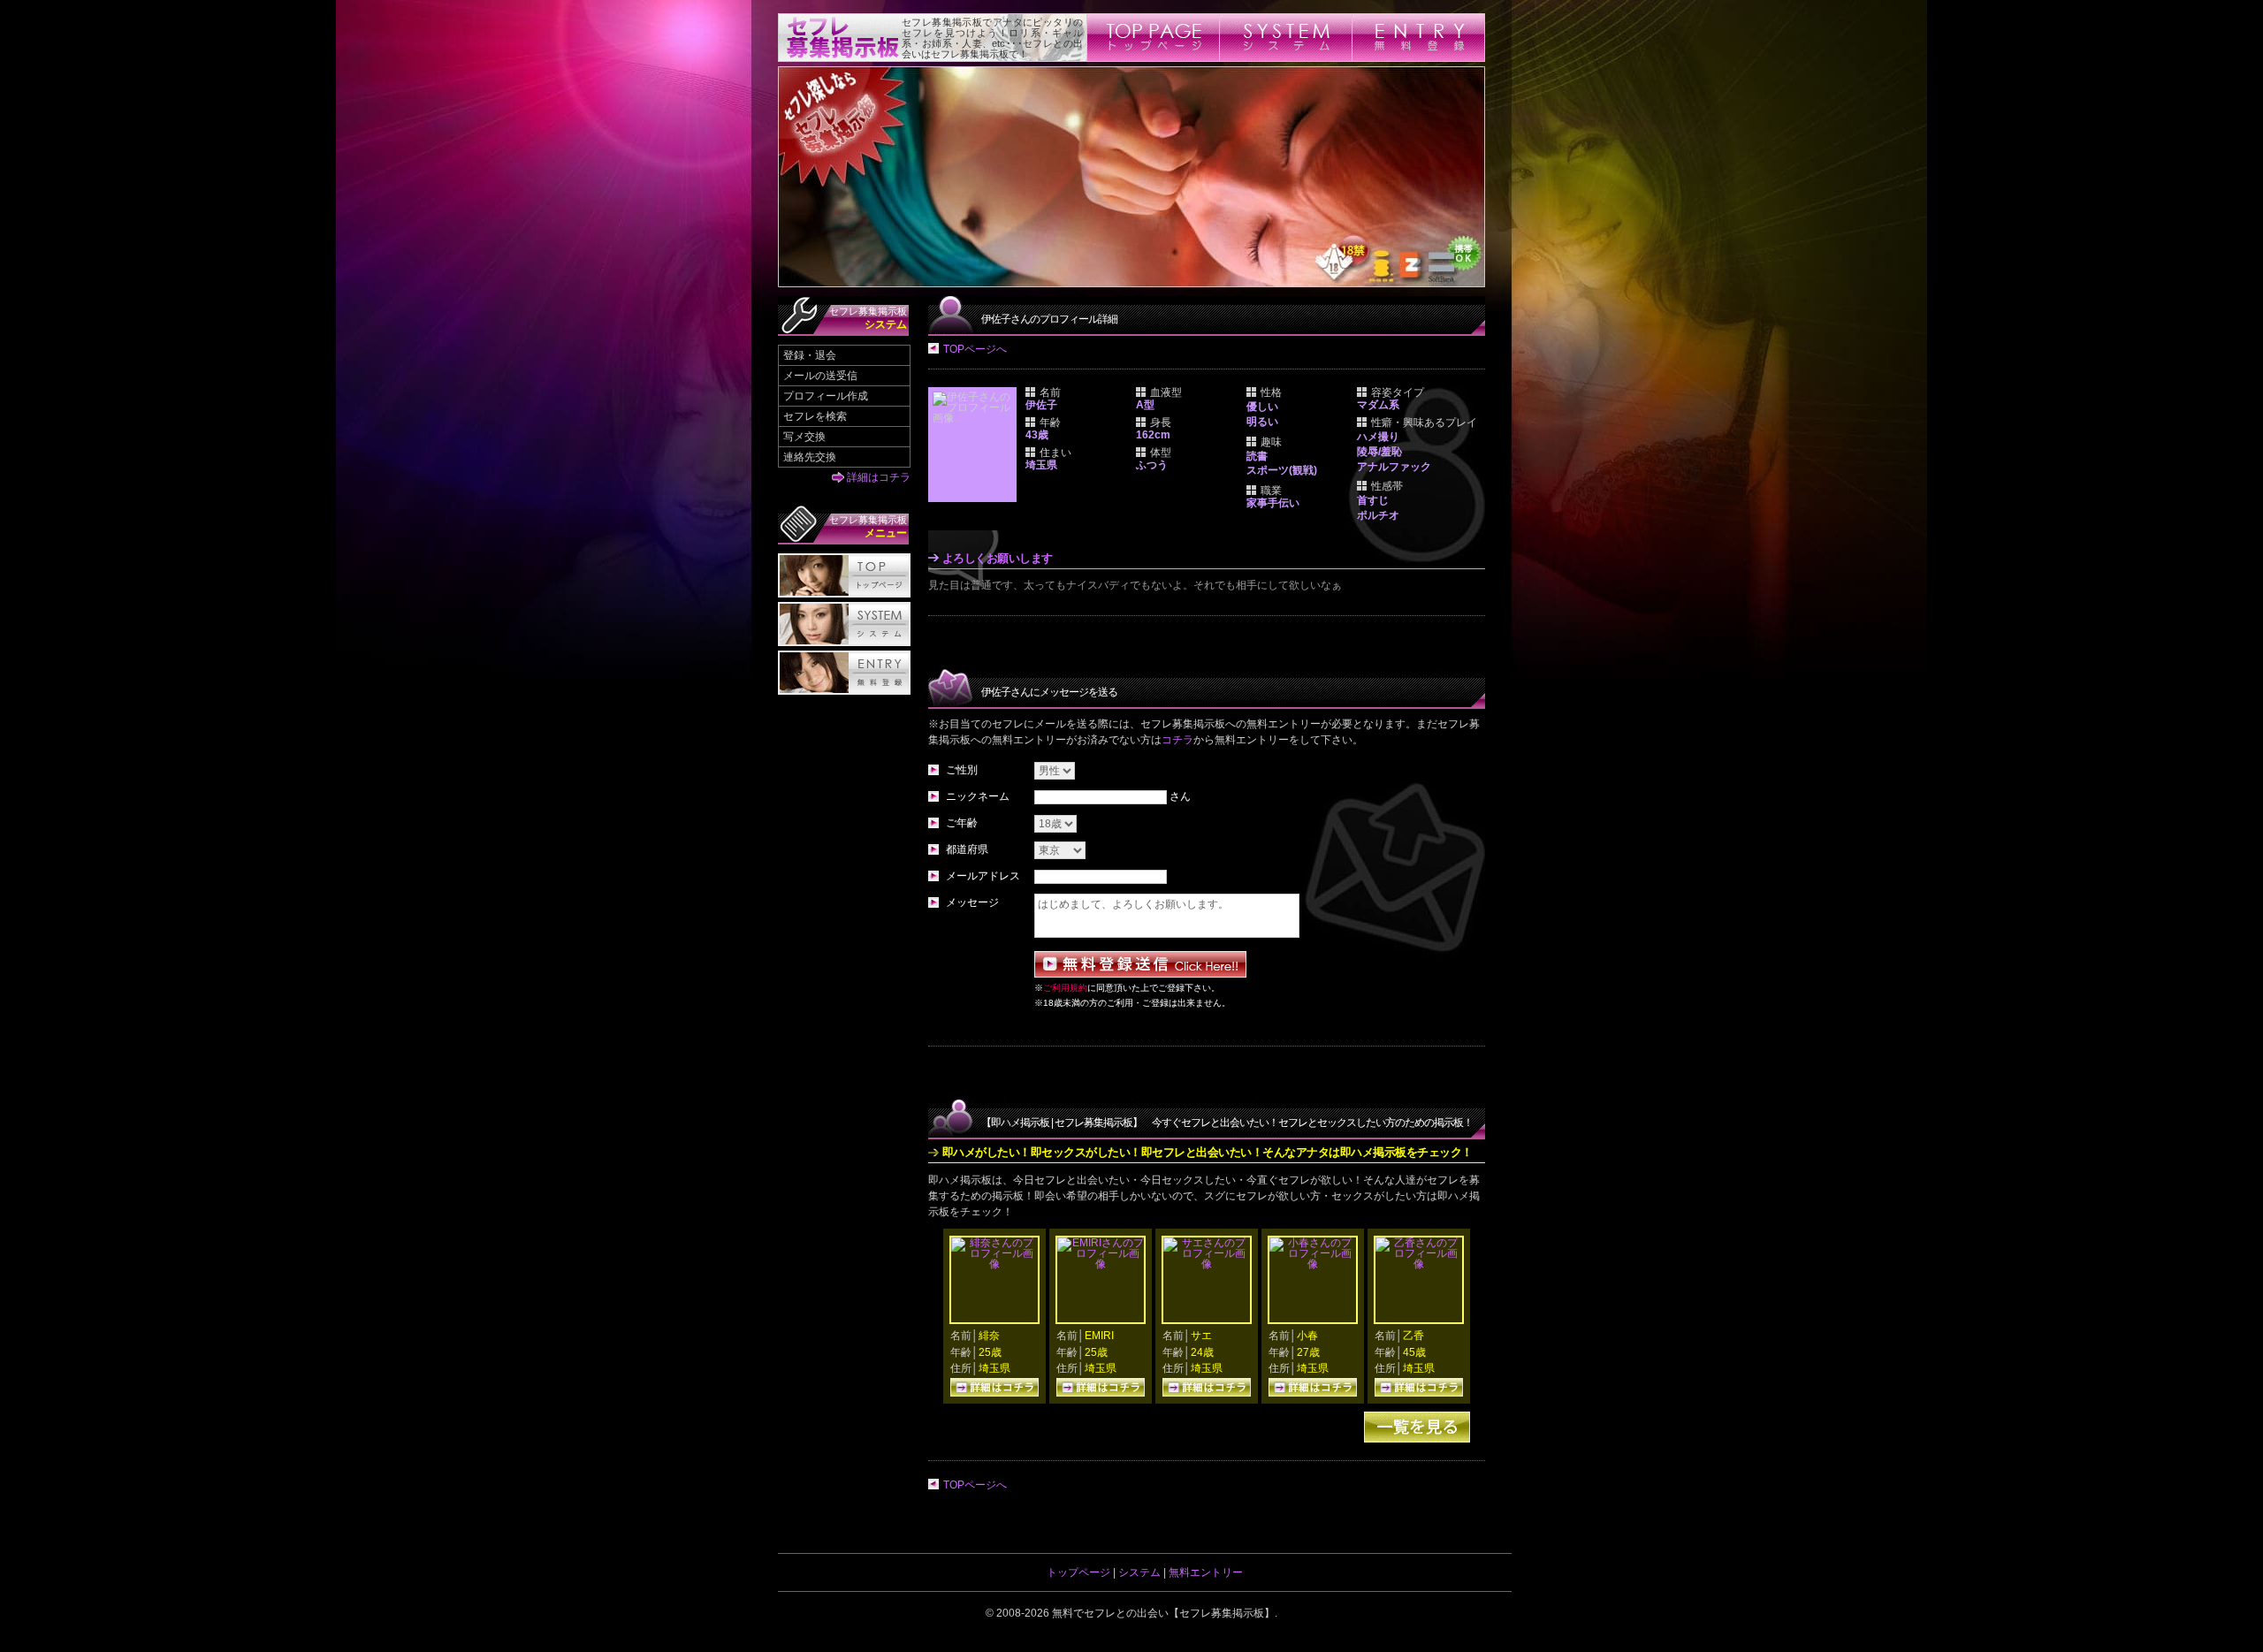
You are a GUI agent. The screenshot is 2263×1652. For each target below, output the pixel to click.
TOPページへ (975, 349)
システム (1139, 1572)
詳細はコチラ (879, 477)
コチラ (1177, 740)
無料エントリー (1206, 1572)
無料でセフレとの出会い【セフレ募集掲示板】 (1163, 1613)
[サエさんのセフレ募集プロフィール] (1207, 1264)
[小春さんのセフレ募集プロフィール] (1313, 1264)
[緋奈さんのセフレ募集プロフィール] (994, 1264)
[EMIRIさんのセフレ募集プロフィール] (1101, 1264)
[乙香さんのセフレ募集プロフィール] (1419, 1264)
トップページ (1078, 1572)
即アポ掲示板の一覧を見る (1417, 1427)
